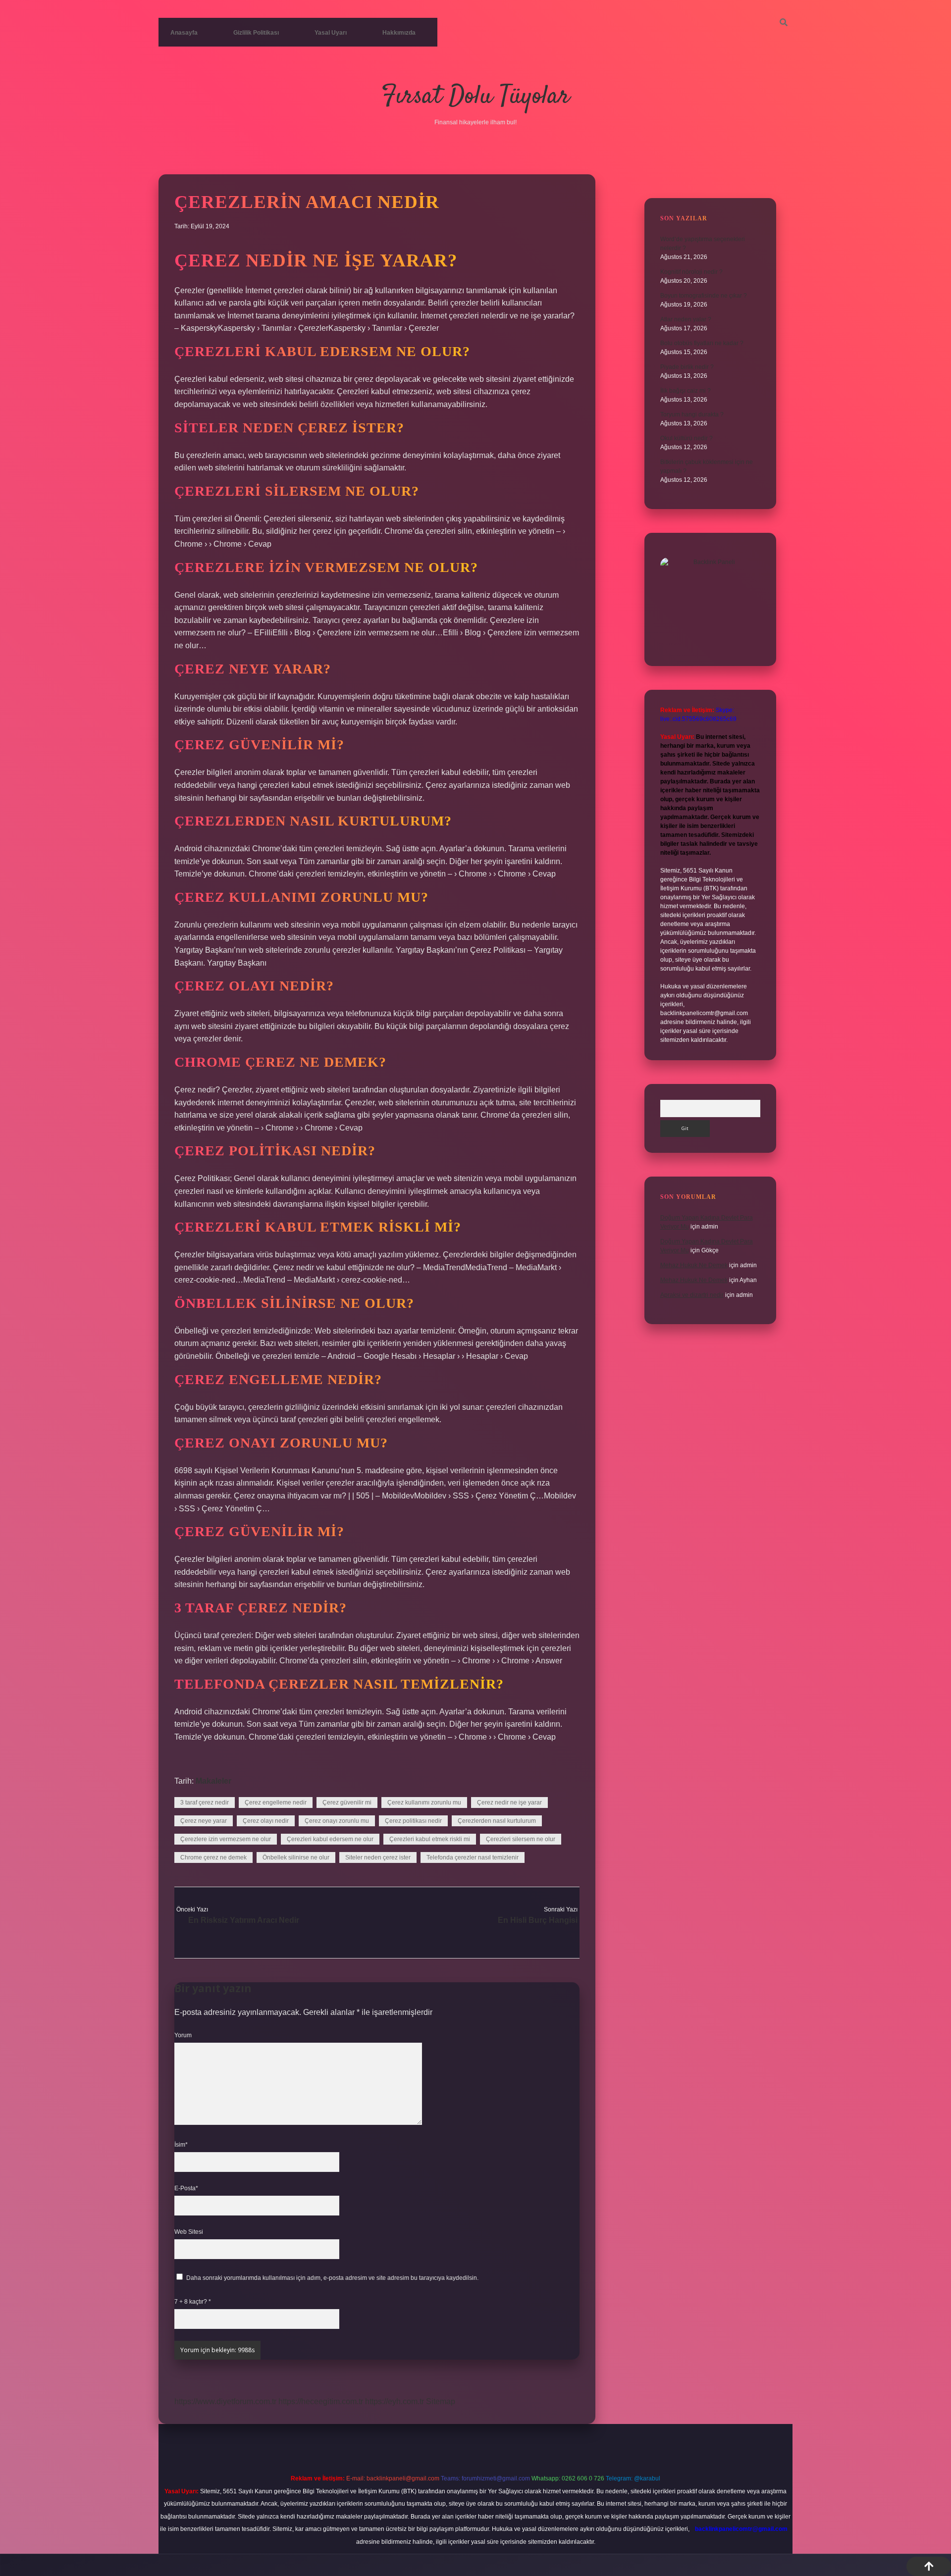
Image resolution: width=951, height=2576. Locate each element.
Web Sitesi (189, 2232)
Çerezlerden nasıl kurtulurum (497, 1821)
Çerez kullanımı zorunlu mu (424, 1803)
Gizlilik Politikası (256, 33)
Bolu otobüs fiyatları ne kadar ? (702, 343)
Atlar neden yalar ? (686, 319)
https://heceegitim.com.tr (321, 2401)
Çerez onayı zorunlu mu (337, 1821)
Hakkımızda (399, 33)
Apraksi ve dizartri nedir (692, 1295)
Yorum (183, 2035)
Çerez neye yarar (204, 1821)
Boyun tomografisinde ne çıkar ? (704, 296)
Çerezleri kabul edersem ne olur (330, 1839)
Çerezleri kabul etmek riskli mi (430, 1839)
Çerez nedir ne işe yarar (509, 1803)
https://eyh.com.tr (395, 2401)
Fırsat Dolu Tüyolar (475, 97)
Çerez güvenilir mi (347, 1803)
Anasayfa (184, 33)
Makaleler (213, 1781)
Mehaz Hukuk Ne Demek (694, 1265)
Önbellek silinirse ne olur (296, 1857)
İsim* (181, 2145)
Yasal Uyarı (331, 33)
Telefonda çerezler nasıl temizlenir (473, 1857)
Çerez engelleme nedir (276, 1803)
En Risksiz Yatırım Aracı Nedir (244, 1920)
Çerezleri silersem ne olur (521, 1839)
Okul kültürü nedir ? (687, 438)
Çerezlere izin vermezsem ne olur (226, 1839)
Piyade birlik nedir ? (687, 367)
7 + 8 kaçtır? (193, 2302)
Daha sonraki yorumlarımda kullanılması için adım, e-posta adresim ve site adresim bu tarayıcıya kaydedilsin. (332, 2278)
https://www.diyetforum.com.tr (225, 2401)
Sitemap (441, 2401)
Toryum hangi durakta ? (692, 414)
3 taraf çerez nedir (205, 1803)
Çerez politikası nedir (413, 1821)
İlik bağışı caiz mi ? (686, 391)
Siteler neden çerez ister (378, 1857)
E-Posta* (186, 2188)
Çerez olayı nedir (266, 1821)
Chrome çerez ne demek (213, 1857)
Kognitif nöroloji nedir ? (691, 272)
